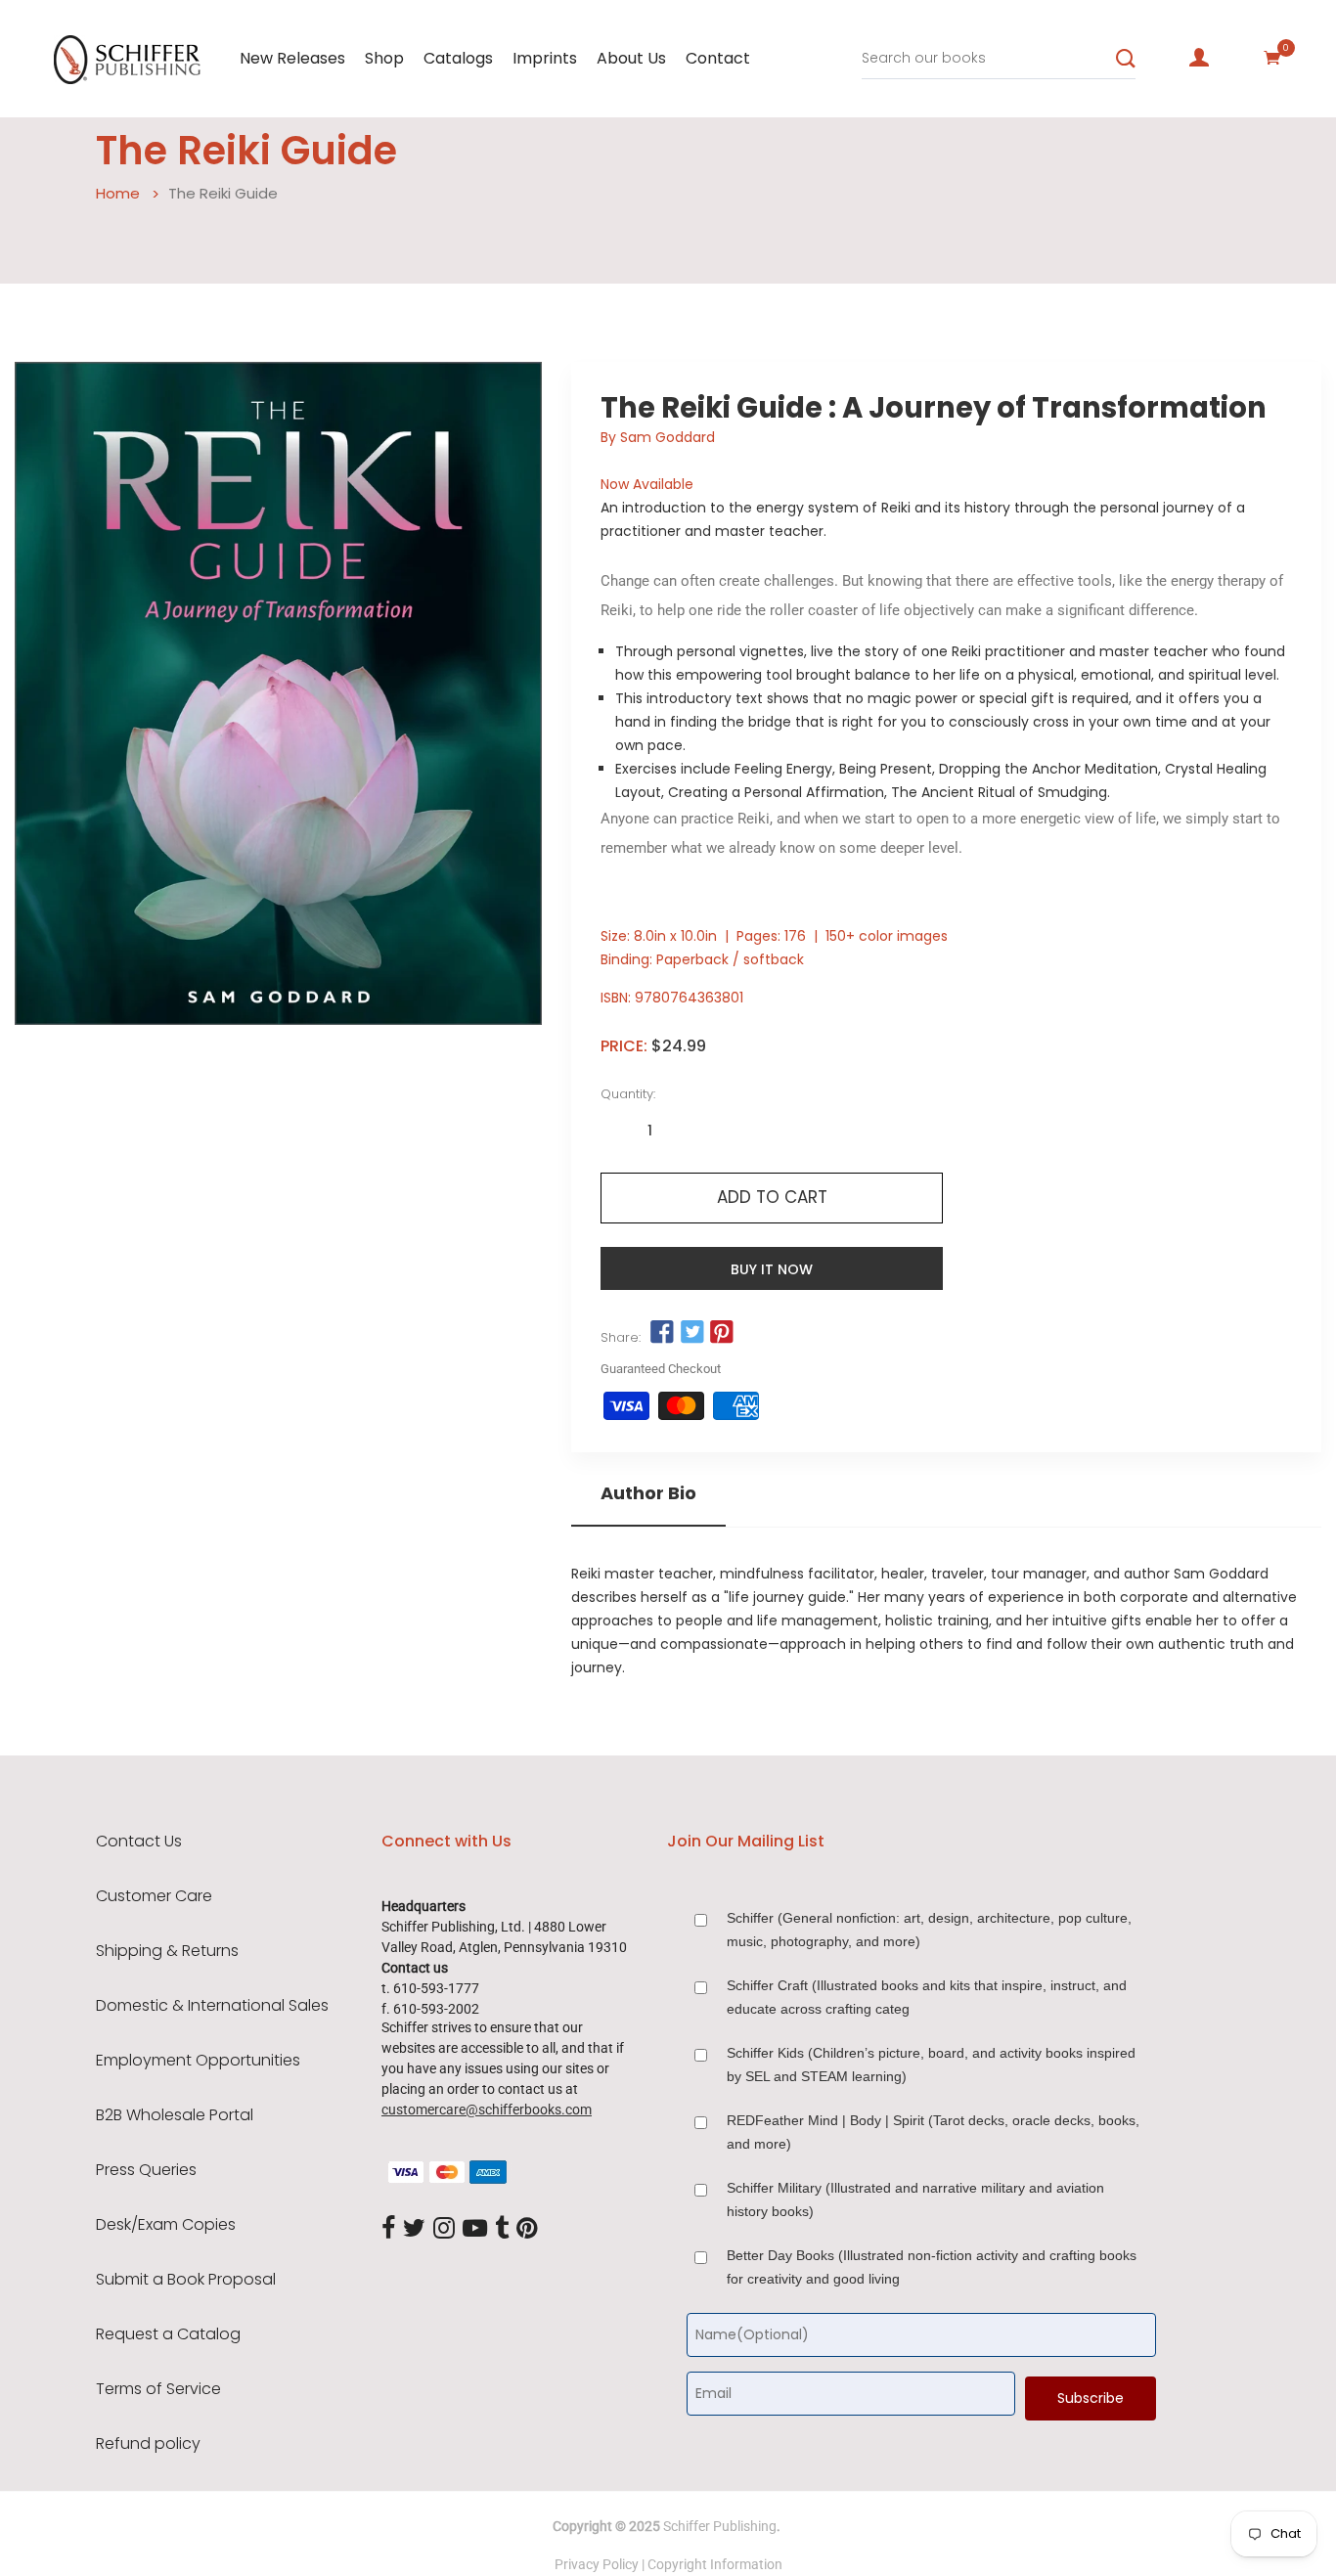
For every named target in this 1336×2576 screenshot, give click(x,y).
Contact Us (139, 1842)
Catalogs (458, 58)
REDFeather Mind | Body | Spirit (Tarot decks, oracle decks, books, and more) (933, 2132)
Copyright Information (715, 2564)
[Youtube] (475, 2229)
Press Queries (146, 2170)
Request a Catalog (168, 2334)
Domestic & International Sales (212, 2006)
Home (118, 193)
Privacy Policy (597, 2564)
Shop (384, 58)
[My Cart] (1272, 58)
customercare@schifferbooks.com (487, 2110)
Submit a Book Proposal (186, 2280)
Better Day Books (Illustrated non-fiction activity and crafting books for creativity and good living (932, 2267)
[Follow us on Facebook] (662, 1333)
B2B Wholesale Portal (175, 2115)
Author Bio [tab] (648, 1493)
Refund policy (148, 2444)
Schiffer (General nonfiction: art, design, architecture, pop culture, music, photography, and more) (929, 1930)
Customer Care (154, 1896)
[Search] (1126, 59)
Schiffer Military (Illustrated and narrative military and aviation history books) (915, 2199)
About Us (631, 58)
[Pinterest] (527, 2229)
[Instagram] (444, 2229)
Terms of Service (158, 2389)
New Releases (292, 58)
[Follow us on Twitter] (692, 1333)
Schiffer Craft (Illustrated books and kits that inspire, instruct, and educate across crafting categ (927, 1997)
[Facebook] (388, 2229)
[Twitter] (414, 2229)
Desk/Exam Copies (166, 2225)
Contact (718, 58)
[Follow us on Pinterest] (722, 1333)
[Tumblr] (502, 2229)
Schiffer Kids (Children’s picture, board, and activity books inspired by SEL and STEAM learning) (931, 2065)
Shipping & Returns (167, 1951)
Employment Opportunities (198, 2061)
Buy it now (772, 1269)
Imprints (545, 58)
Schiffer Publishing (720, 2526)
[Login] (1199, 58)
